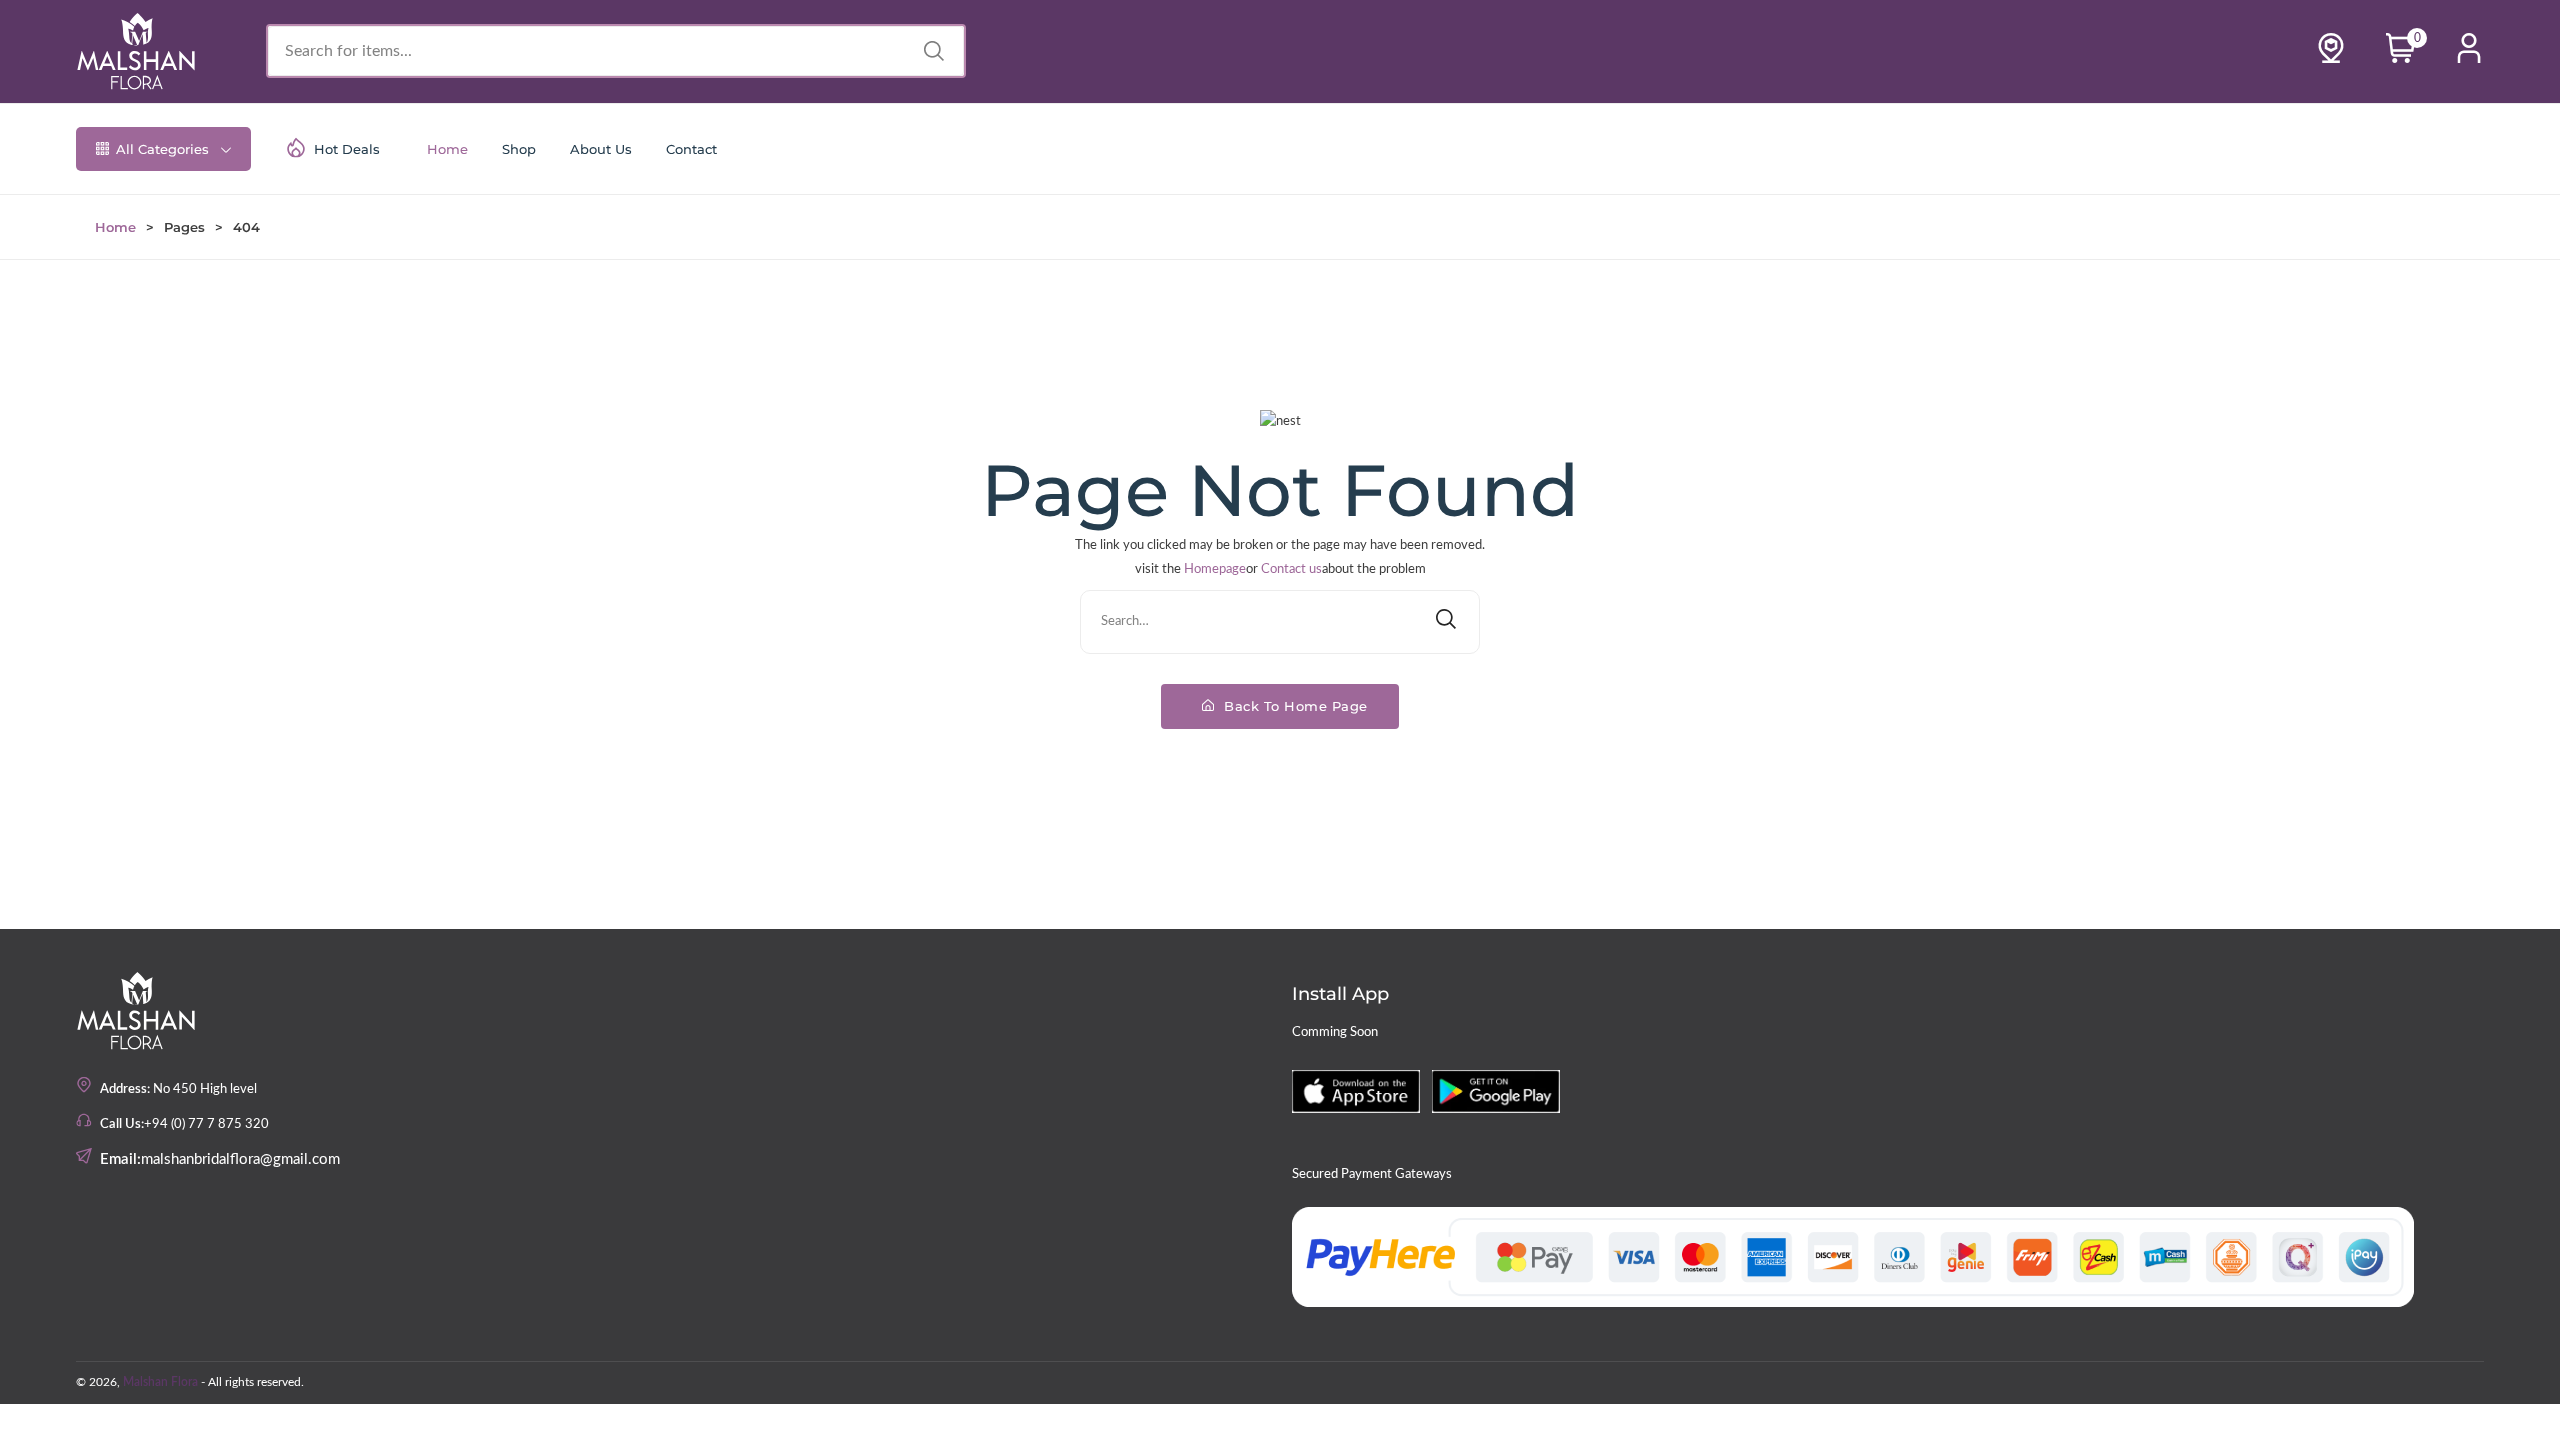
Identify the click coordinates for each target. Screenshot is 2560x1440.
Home (447, 149)
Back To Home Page (1294, 706)
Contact (691, 149)
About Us (601, 149)
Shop (519, 149)
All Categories (162, 149)
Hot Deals (347, 149)
